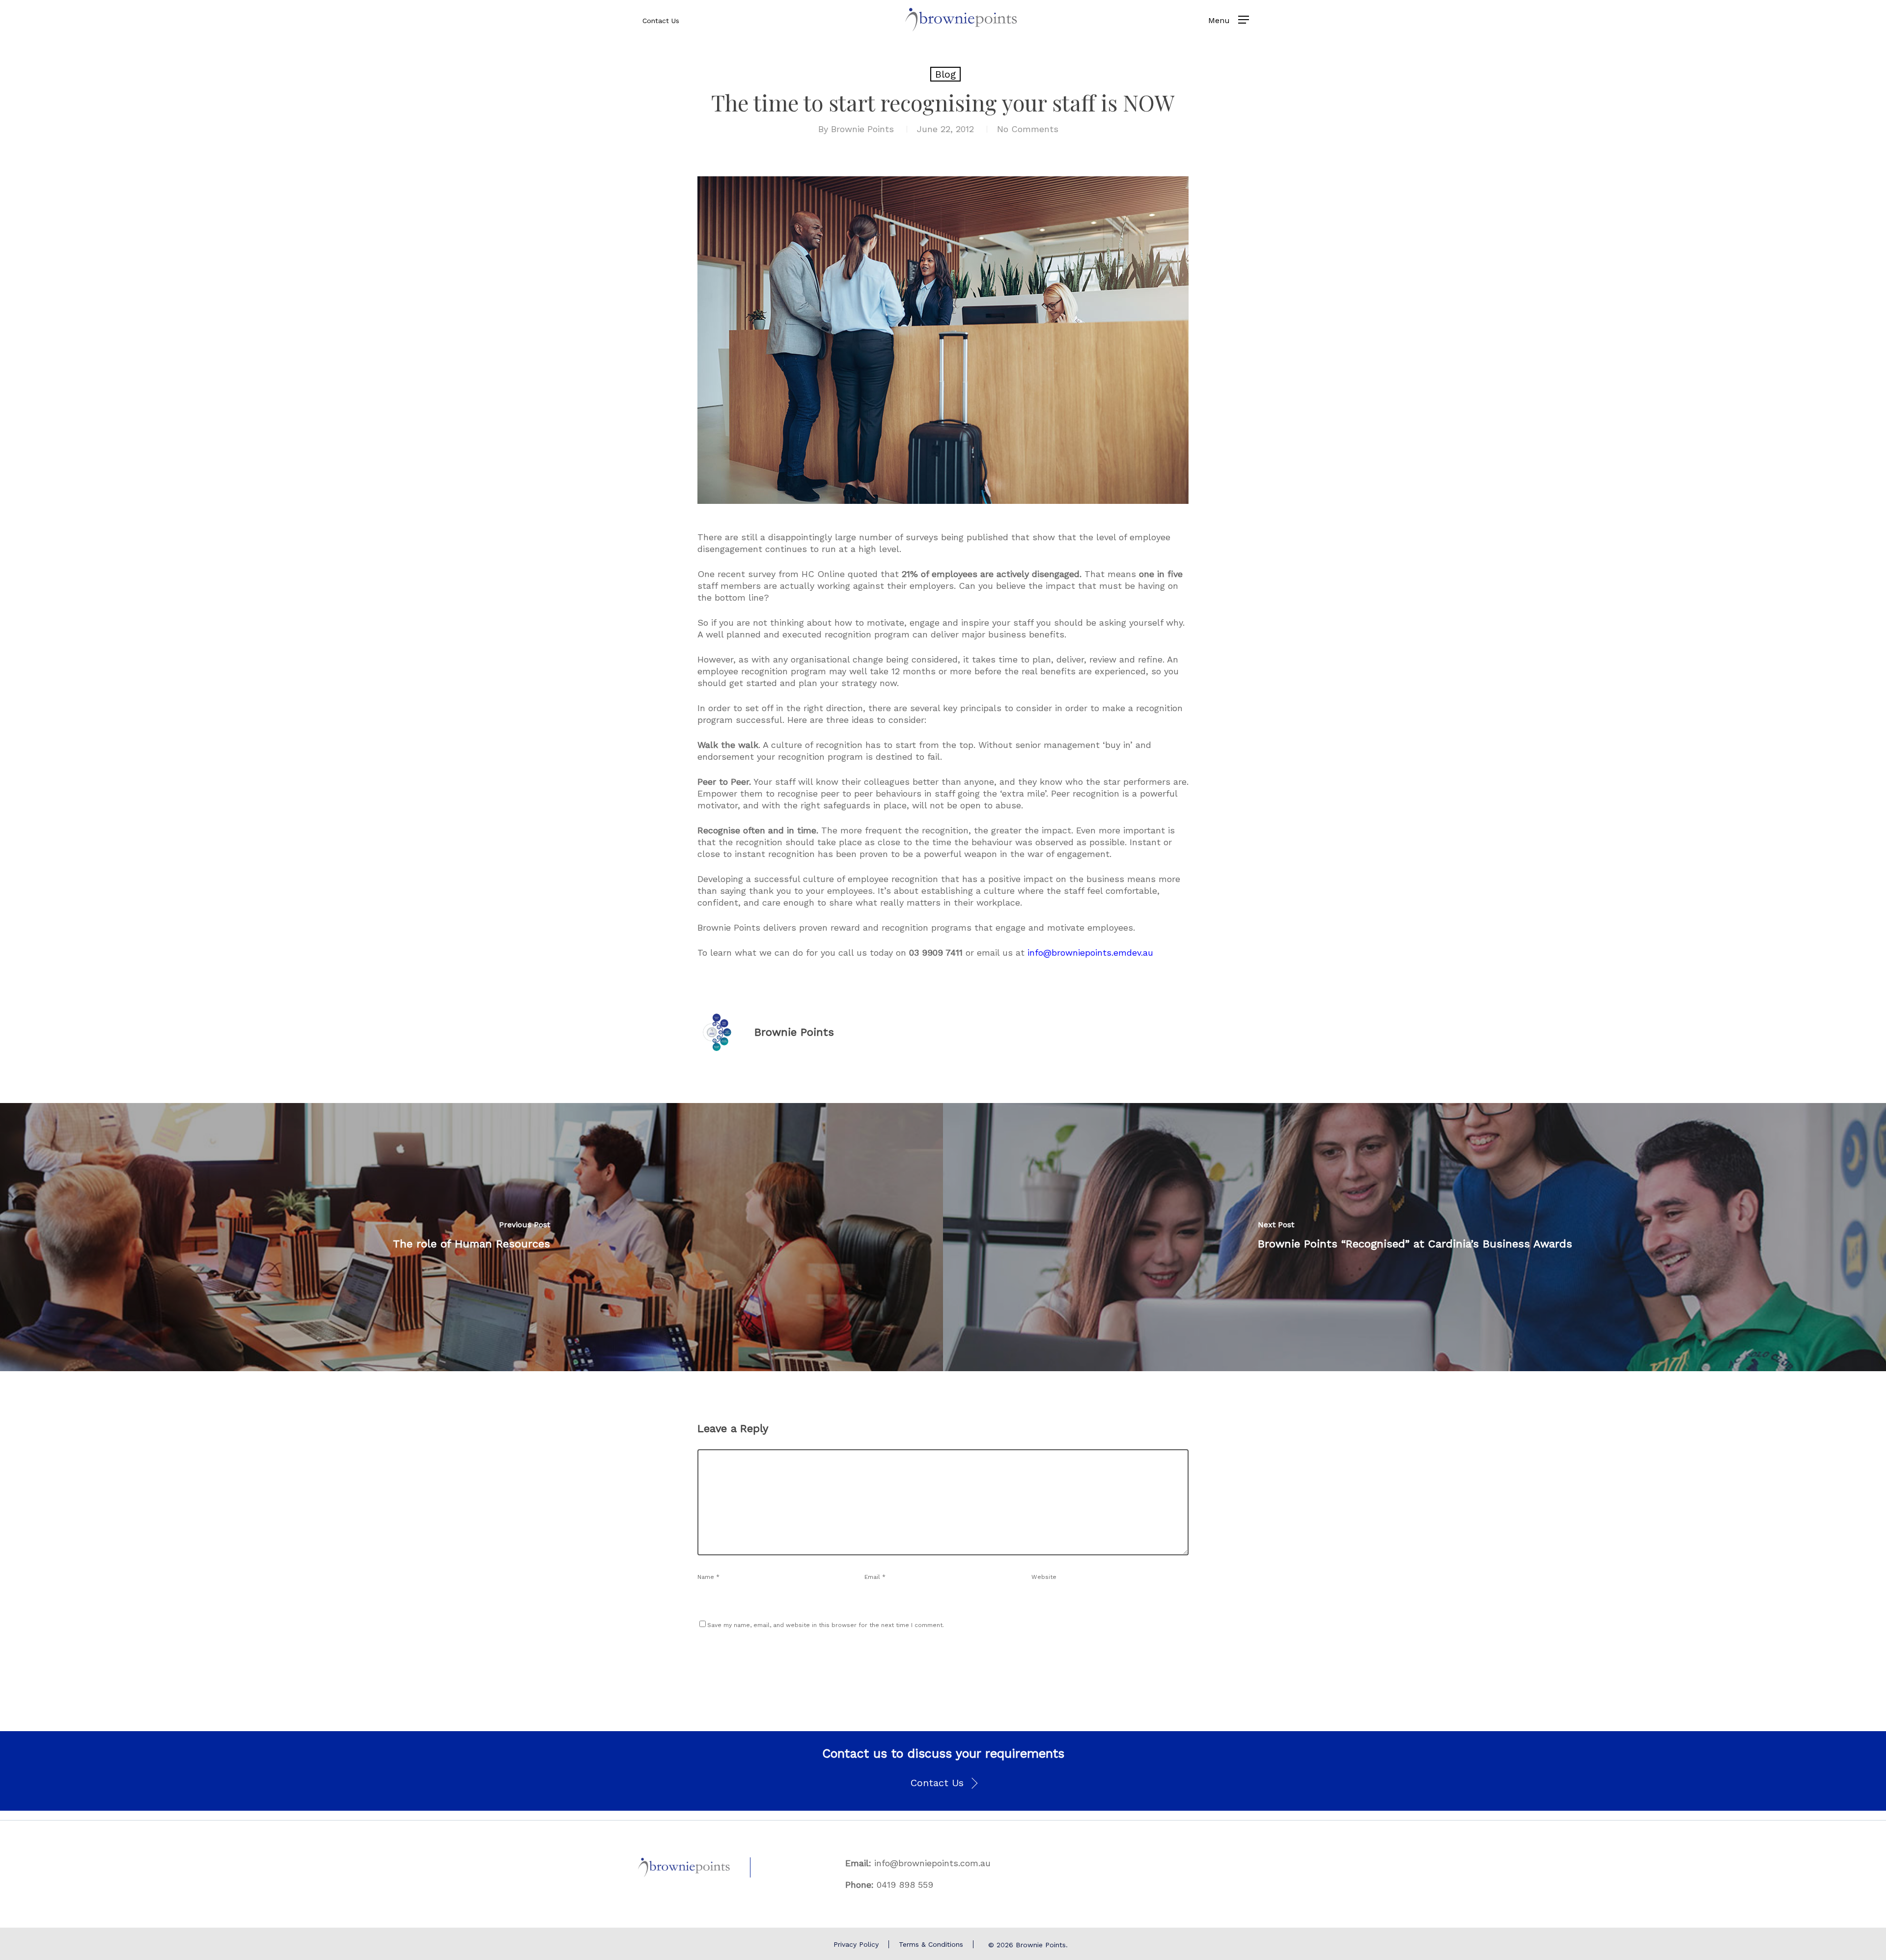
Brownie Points (862, 129)
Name (708, 1577)
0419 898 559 (905, 1885)
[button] (943, 1783)
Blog (945, 74)
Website (1044, 1577)
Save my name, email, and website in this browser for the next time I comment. (826, 1625)
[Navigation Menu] (1244, 20)
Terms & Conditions (931, 1944)
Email (875, 1577)
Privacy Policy (856, 1944)
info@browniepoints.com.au (932, 1863)
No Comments (1028, 129)
